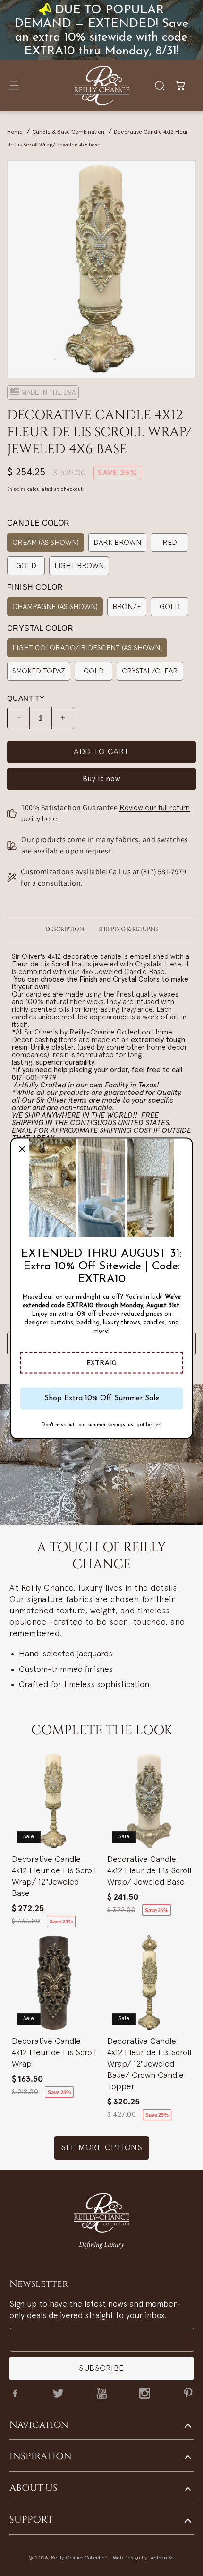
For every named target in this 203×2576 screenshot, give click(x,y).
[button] (102, 1362)
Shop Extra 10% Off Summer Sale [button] (102, 1398)
